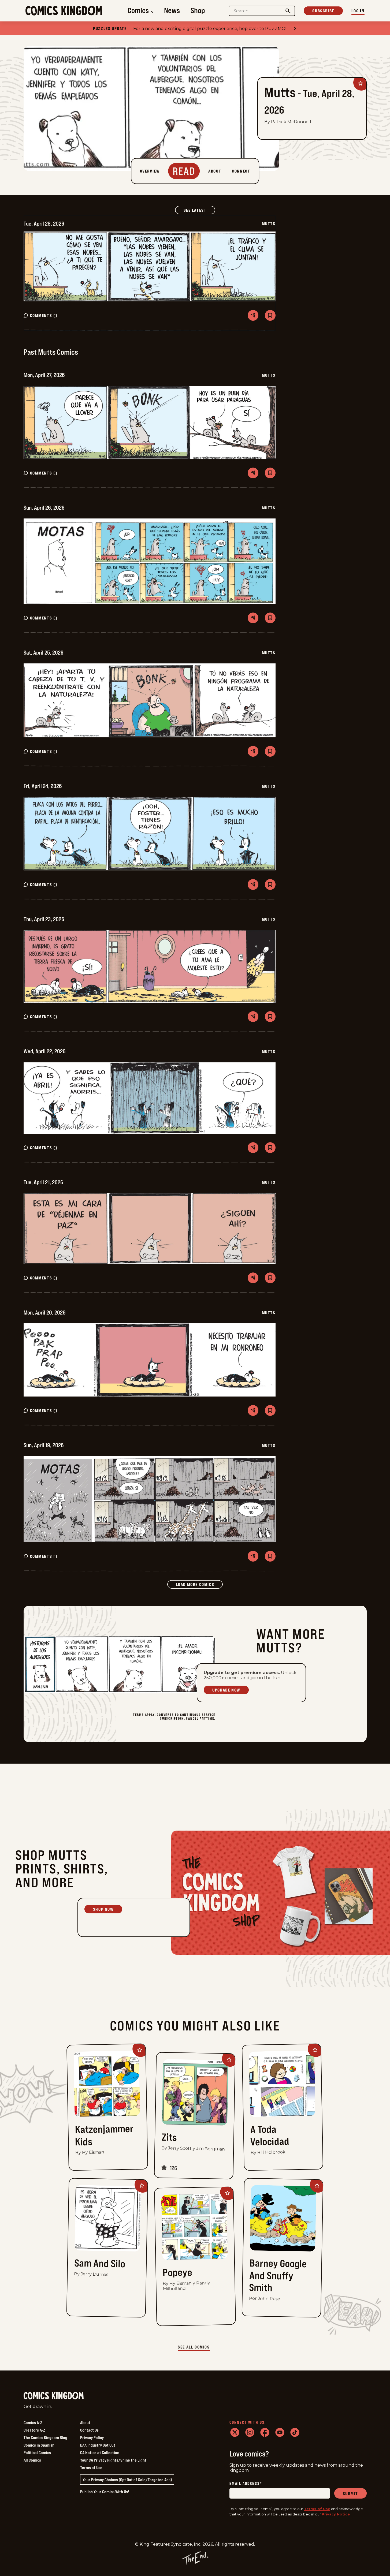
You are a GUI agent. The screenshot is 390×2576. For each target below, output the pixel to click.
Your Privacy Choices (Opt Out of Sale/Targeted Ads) (127, 2480)
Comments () (44, 315)
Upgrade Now (226, 1690)
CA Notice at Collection (100, 2452)
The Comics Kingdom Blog (45, 2437)
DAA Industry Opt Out (98, 2445)
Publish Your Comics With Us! (105, 2492)
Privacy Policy (92, 2437)
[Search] (288, 11)
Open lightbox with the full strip (150, 266)
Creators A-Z (34, 2430)
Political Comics (37, 2452)
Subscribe (323, 11)
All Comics (32, 2460)
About (85, 2422)
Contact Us (89, 2430)
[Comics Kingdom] (54, 2396)
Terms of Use (91, 2467)
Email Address (246, 2484)
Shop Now (103, 1909)
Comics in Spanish (39, 2445)
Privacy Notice (336, 2514)
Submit (350, 2493)
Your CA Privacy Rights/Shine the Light (113, 2460)
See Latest (199, 210)
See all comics (194, 2347)
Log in (358, 11)
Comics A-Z (33, 2422)
